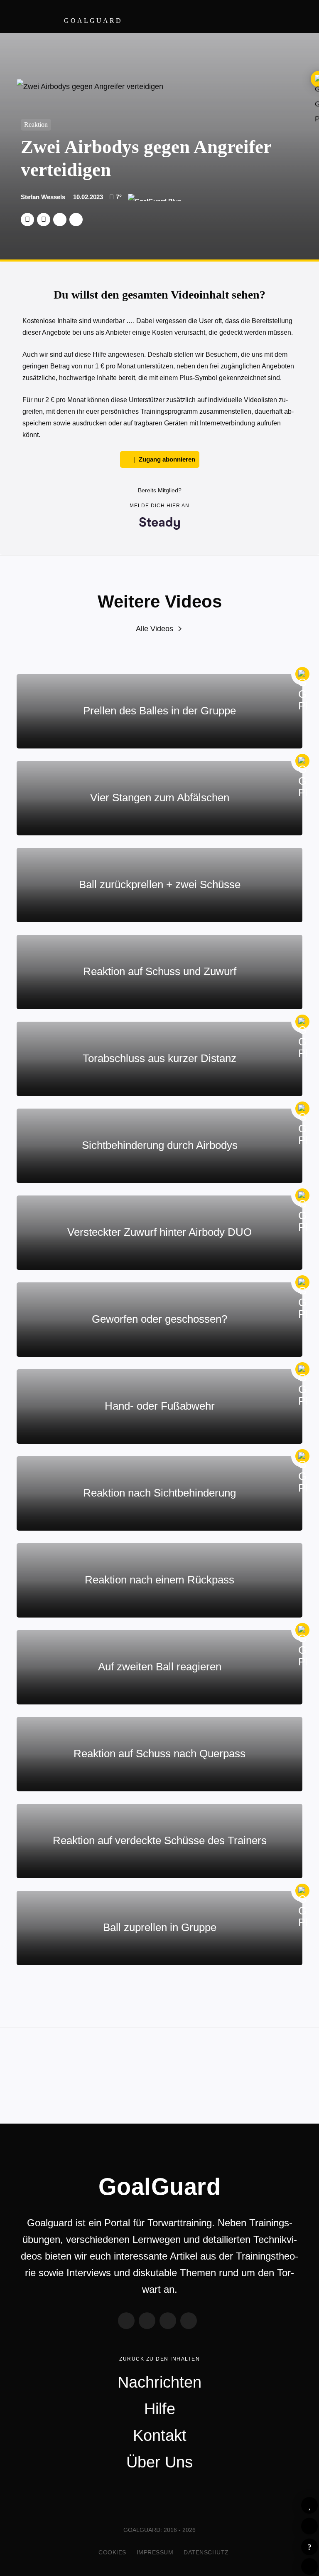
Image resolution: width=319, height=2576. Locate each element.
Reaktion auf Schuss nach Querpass (159, 1754)
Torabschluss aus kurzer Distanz (159, 1058)
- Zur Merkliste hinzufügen (309, 2505)
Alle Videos (155, 629)
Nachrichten (159, 2382)
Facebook (44, 220)
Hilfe (309, 2547)
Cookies (112, 2552)
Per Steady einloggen (309, 2566)
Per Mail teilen (76, 220)
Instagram (168, 2321)
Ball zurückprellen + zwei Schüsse (160, 884)
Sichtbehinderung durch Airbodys (160, 1145)
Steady (189, 2321)
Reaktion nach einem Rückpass (159, 1580)
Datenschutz (206, 2552)
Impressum (155, 2552)
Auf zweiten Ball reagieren (160, 1667)
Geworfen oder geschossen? (159, 1319)
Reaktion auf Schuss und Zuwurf (160, 971)
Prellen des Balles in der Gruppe (159, 711)
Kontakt (160, 2435)
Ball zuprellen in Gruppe (160, 1927)
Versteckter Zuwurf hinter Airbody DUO (159, 1232)
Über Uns (159, 2462)
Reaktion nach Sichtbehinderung (159, 1493)
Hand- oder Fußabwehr (160, 1406)
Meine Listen (309, 2526)
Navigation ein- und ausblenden (298, 17)
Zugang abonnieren (167, 459)
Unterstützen (60, 220)
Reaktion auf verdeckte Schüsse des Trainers (160, 1840)
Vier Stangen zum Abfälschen (160, 798)
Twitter (27, 220)
